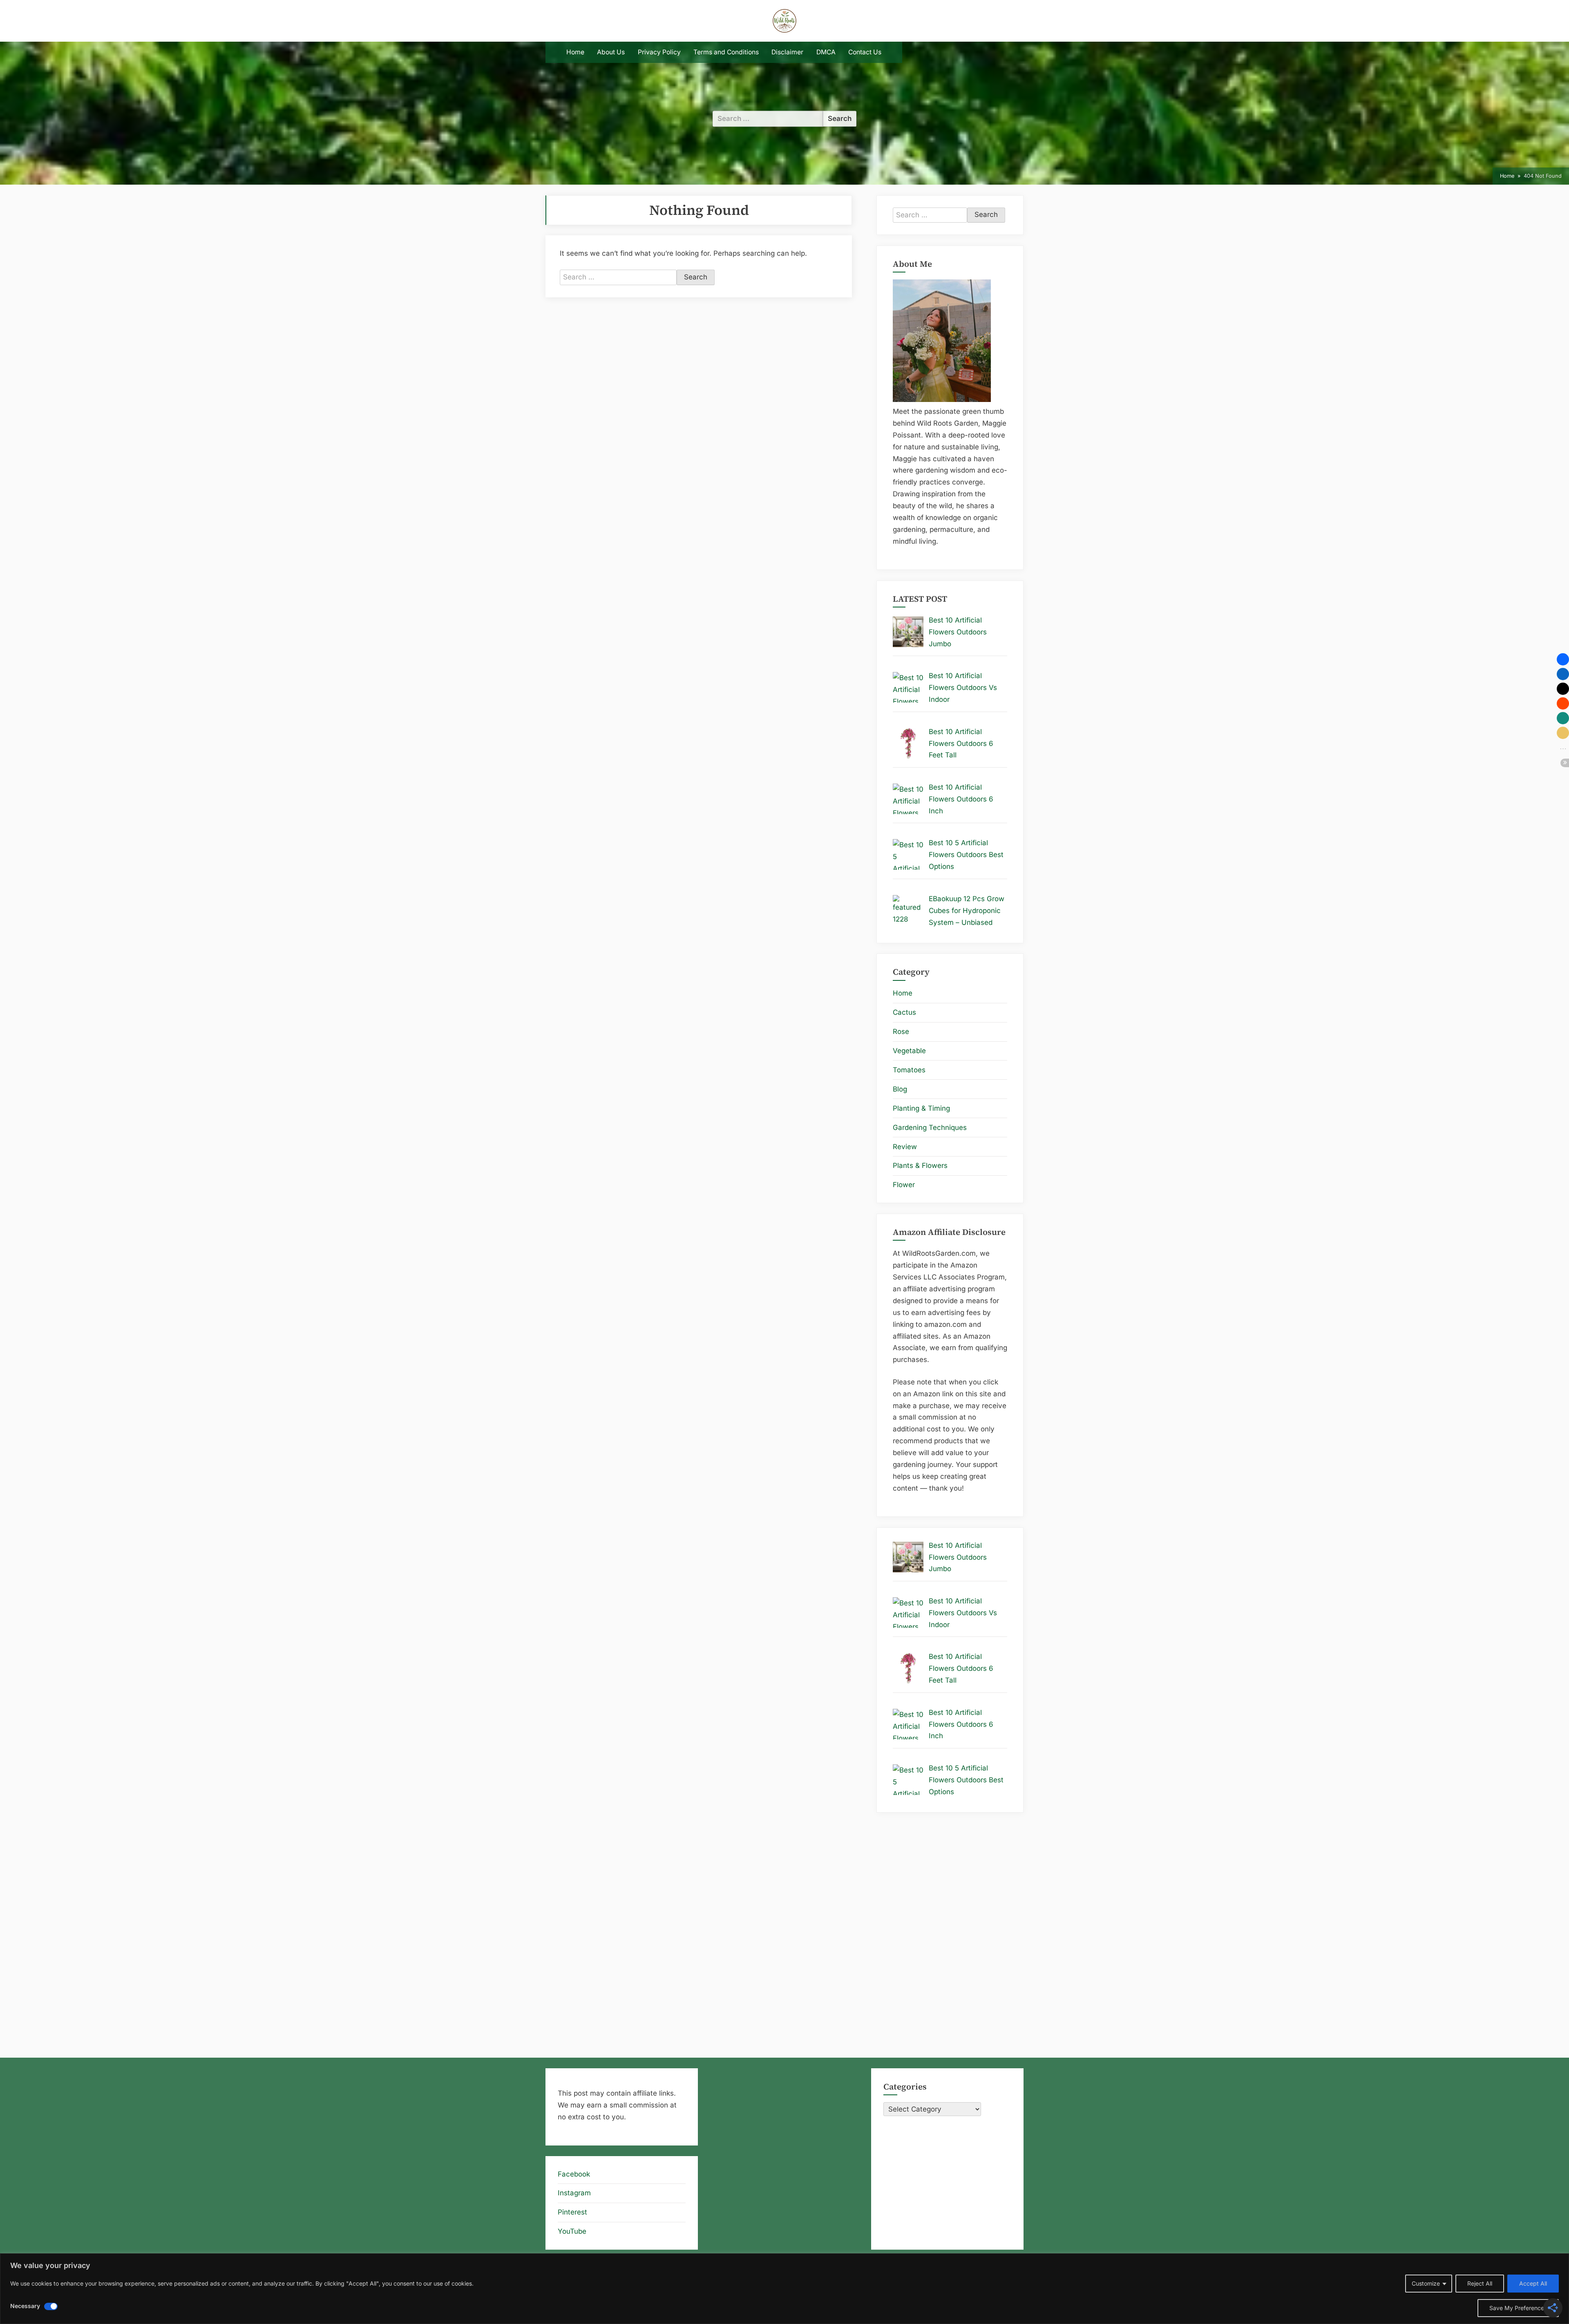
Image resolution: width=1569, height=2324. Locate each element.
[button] (1563, 659)
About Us (611, 52)
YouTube (572, 2231)
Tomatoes (909, 1070)
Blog (900, 1089)
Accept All (1533, 2283)
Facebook (574, 2174)
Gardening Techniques (930, 1127)
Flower (904, 1185)
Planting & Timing (921, 1108)
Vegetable (909, 1051)
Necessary (25, 2306)
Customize (1426, 2283)
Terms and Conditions (726, 52)
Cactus (904, 1012)
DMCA (826, 52)
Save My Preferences (1518, 2308)
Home (575, 52)
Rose (901, 1031)
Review (905, 1147)
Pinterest (572, 2212)
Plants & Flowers (920, 1165)
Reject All (1480, 2283)
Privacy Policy (659, 52)
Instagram (574, 2193)
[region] (784, 2289)
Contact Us (865, 52)
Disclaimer (787, 52)
